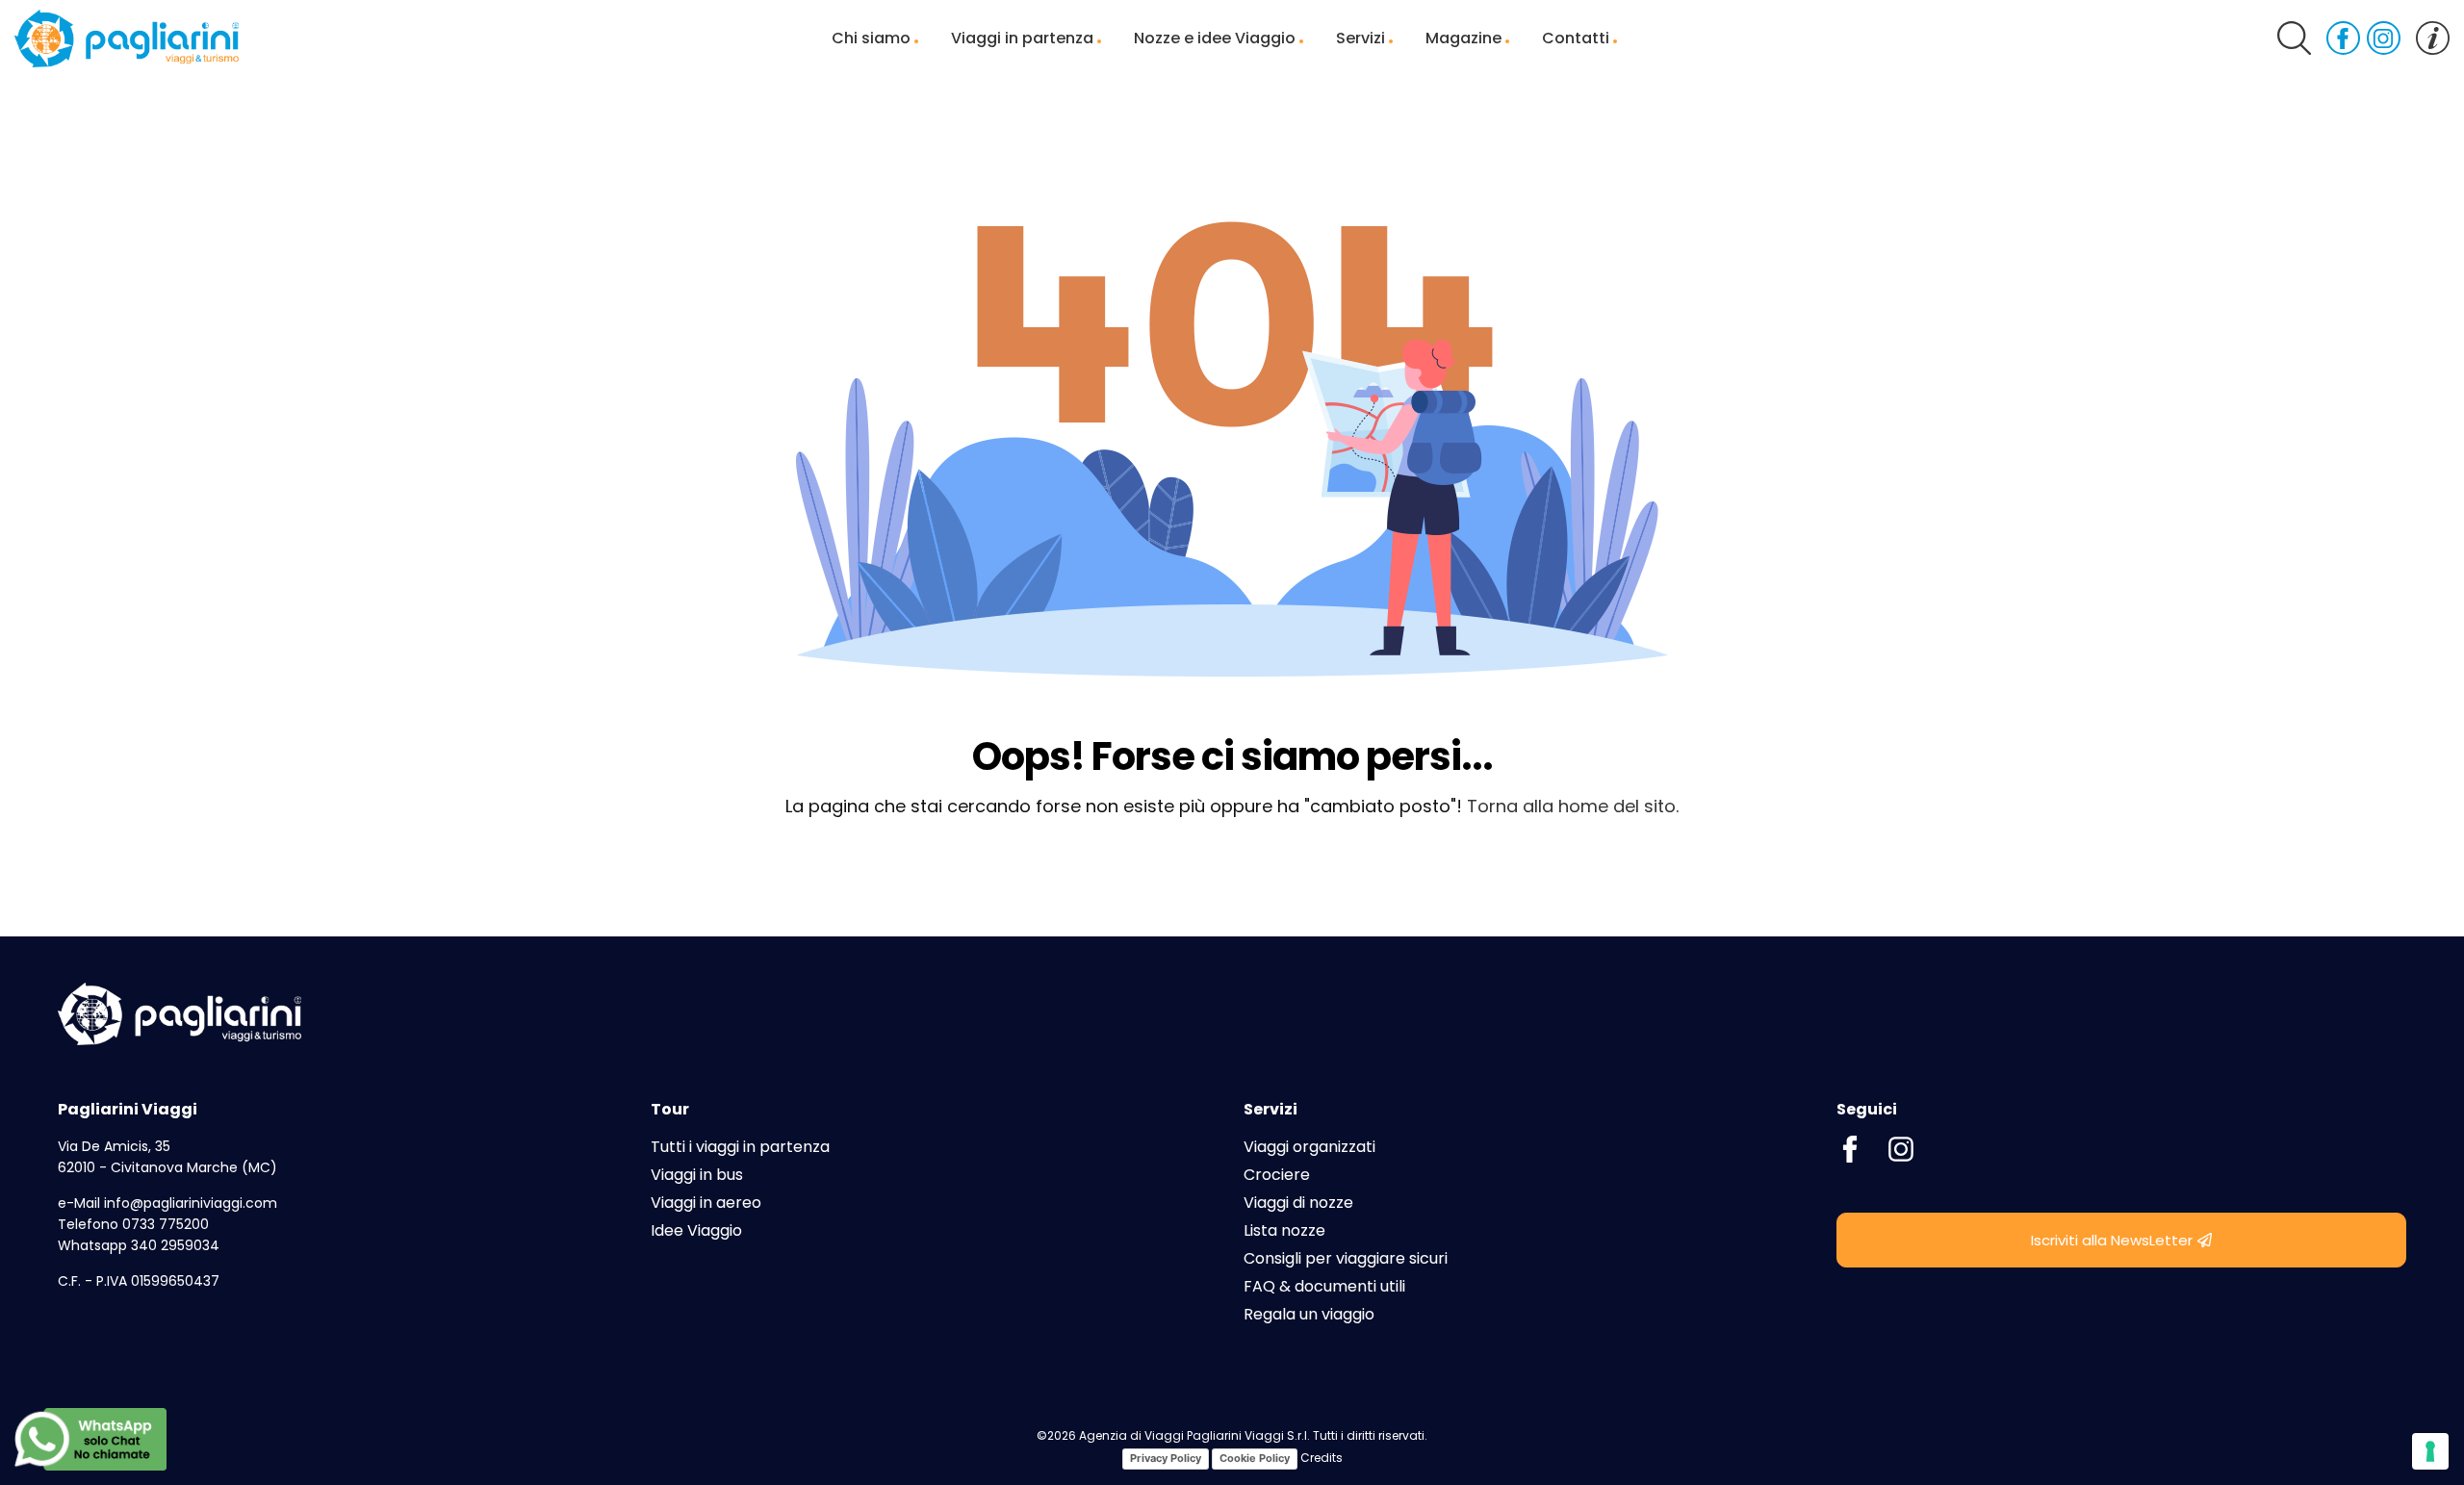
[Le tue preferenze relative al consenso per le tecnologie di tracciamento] (2430, 1451)
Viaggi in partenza (1022, 38)
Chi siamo (871, 38)
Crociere (1277, 1175)
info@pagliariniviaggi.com (191, 1203)
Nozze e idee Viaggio (1215, 38)
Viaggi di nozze (1298, 1203)
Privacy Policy (1166, 1458)
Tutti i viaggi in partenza (740, 1147)
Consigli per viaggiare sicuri (1346, 1258)
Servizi (1360, 38)
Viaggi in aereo (706, 1203)
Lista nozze (1284, 1230)
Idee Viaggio (696, 1230)
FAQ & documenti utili (1324, 1286)
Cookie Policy (1255, 1458)
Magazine (1463, 38)
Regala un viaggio (1309, 1314)
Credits (1322, 1459)
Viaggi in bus (697, 1175)
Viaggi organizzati (1309, 1147)
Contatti (1576, 38)
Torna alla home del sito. (1573, 806)
